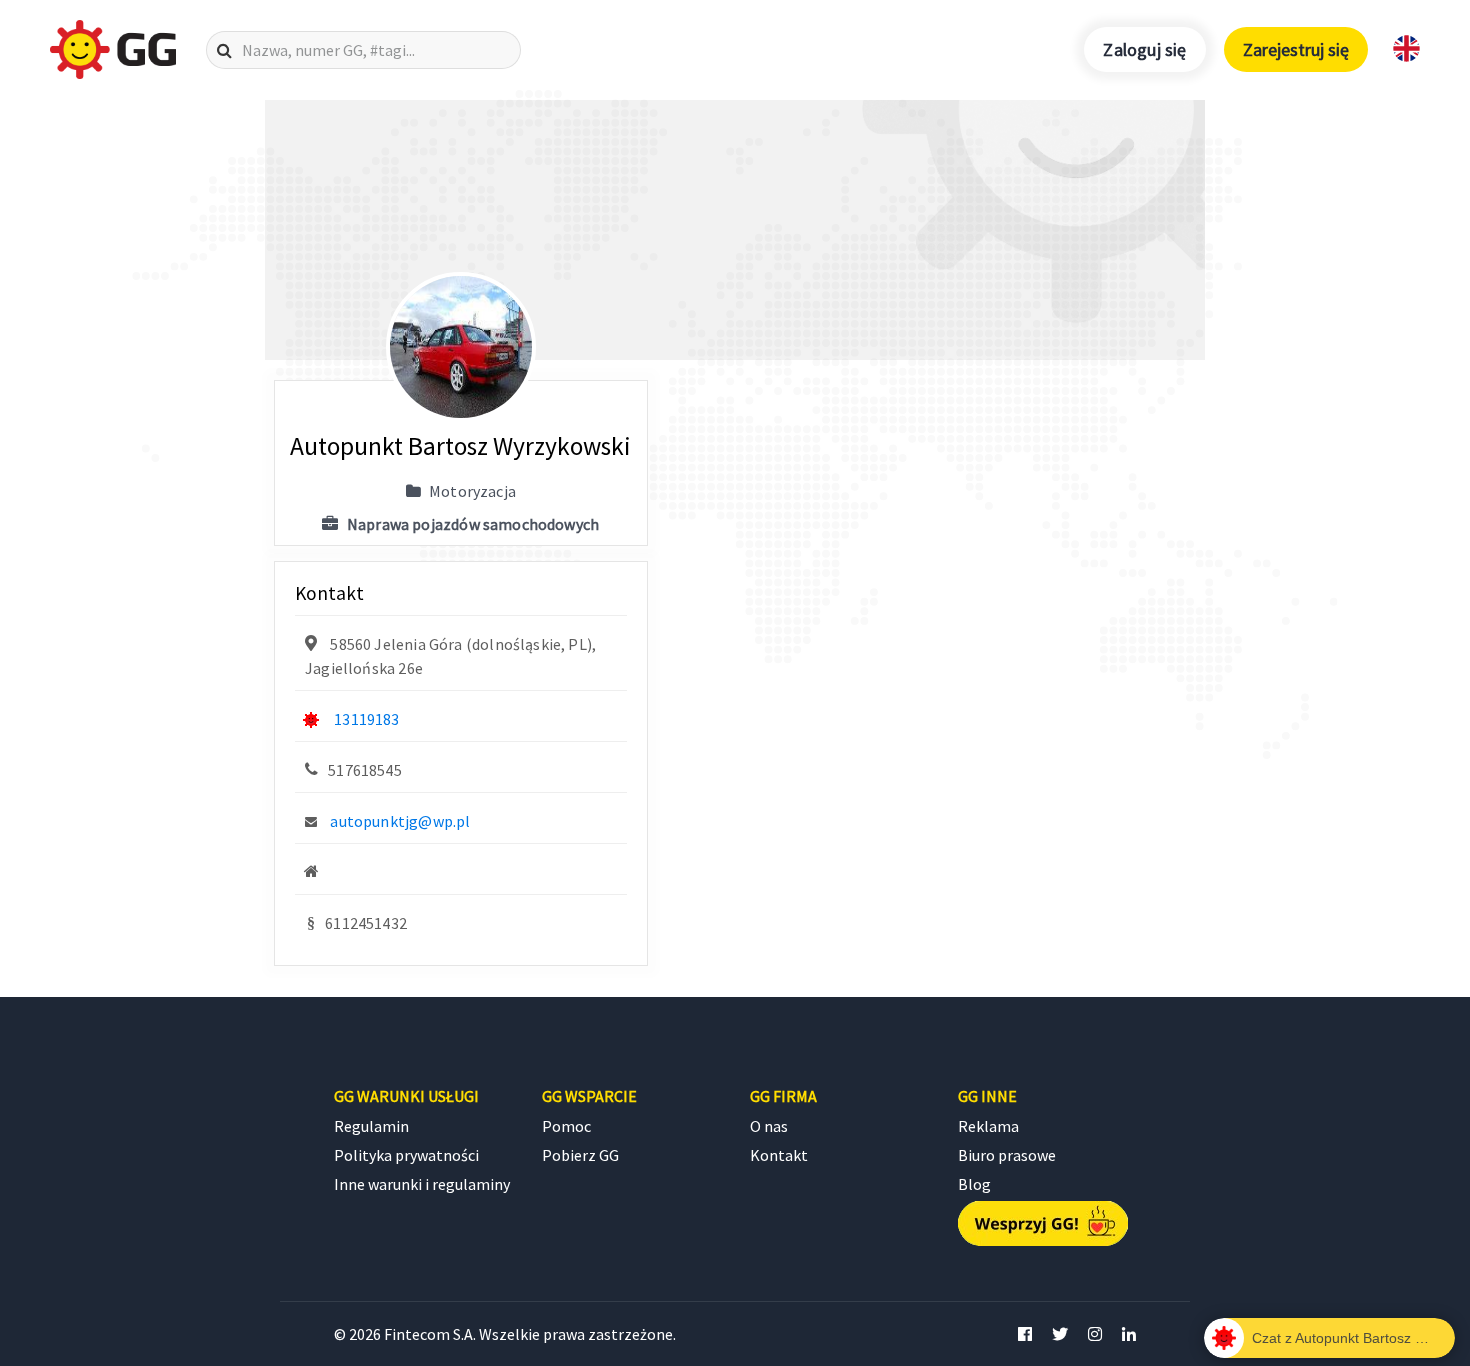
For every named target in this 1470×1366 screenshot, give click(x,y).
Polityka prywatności (406, 1155)
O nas (769, 1126)
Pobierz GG (580, 1155)
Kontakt (779, 1155)
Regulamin (371, 1126)
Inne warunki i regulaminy (422, 1184)
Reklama (988, 1126)
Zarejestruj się (1296, 49)
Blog (974, 1184)
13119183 (366, 719)
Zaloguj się (1144, 49)
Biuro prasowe (1007, 1155)
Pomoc (566, 1126)
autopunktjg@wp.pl (400, 821)
